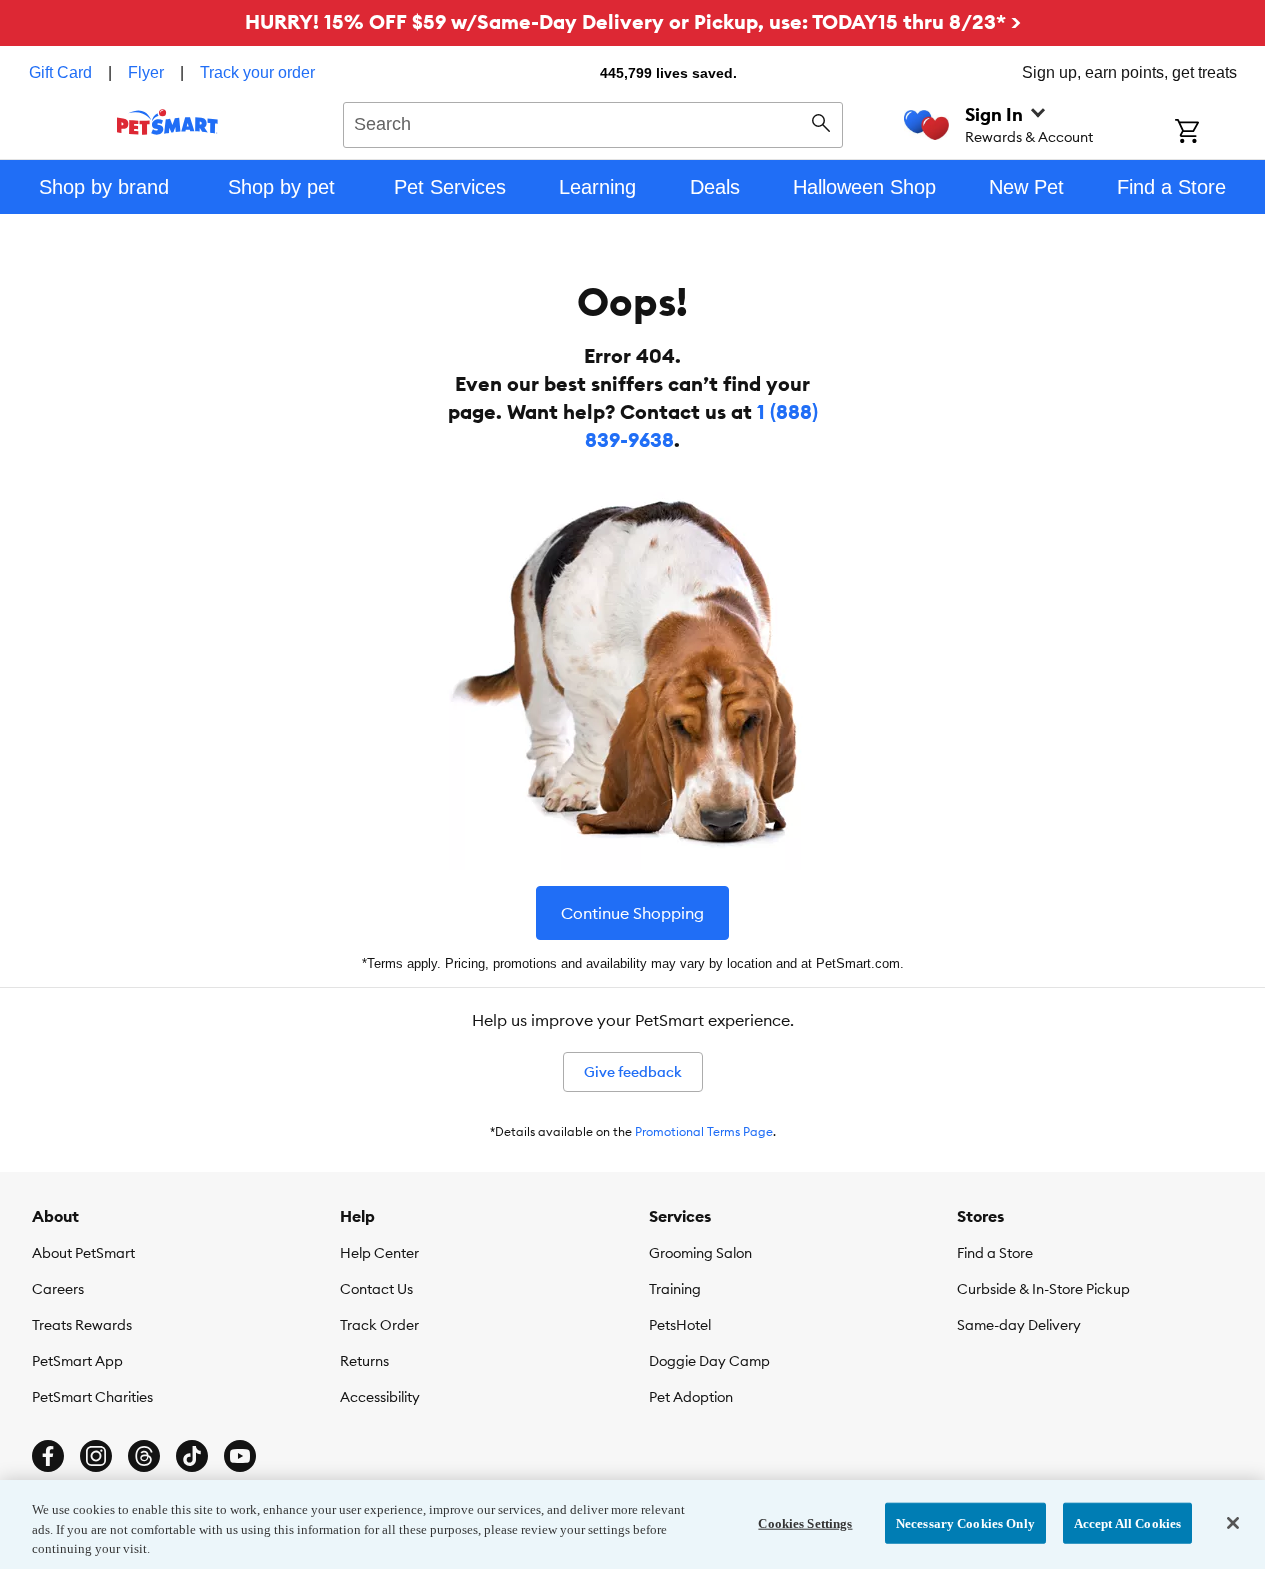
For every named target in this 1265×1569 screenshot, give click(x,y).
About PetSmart (83, 1253)
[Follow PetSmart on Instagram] (96, 1456)
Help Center (379, 1253)
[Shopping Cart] (1213, 133)
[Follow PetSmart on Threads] (144, 1456)
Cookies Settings (805, 1522)
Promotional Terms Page (704, 1131)
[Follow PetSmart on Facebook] (48, 1456)
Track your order (257, 72)
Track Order (379, 1325)
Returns (364, 1361)
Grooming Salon (700, 1253)
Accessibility (380, 1397)
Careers (58, 1289)
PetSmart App (77, 1361)
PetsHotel (680, 1325)
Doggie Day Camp (709, 1361)
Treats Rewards (82, 1325)
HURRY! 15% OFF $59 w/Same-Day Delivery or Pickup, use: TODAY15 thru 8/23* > (633, 21)
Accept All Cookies (1127, 1522)
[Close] (1233, 1523)
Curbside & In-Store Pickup (1043, 1289)
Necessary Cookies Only (965, 1522)
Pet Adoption (691, 1397)
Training (675, 1289)
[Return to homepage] (167, 122)
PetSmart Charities (92, 1397)
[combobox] (593, 122)
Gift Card (60, 72)
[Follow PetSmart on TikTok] (192, 1456)
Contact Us (376, 1289)
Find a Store (995, 1253)
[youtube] (240, 1456)
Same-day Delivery (1019, 1325)
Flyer (146, 72)
